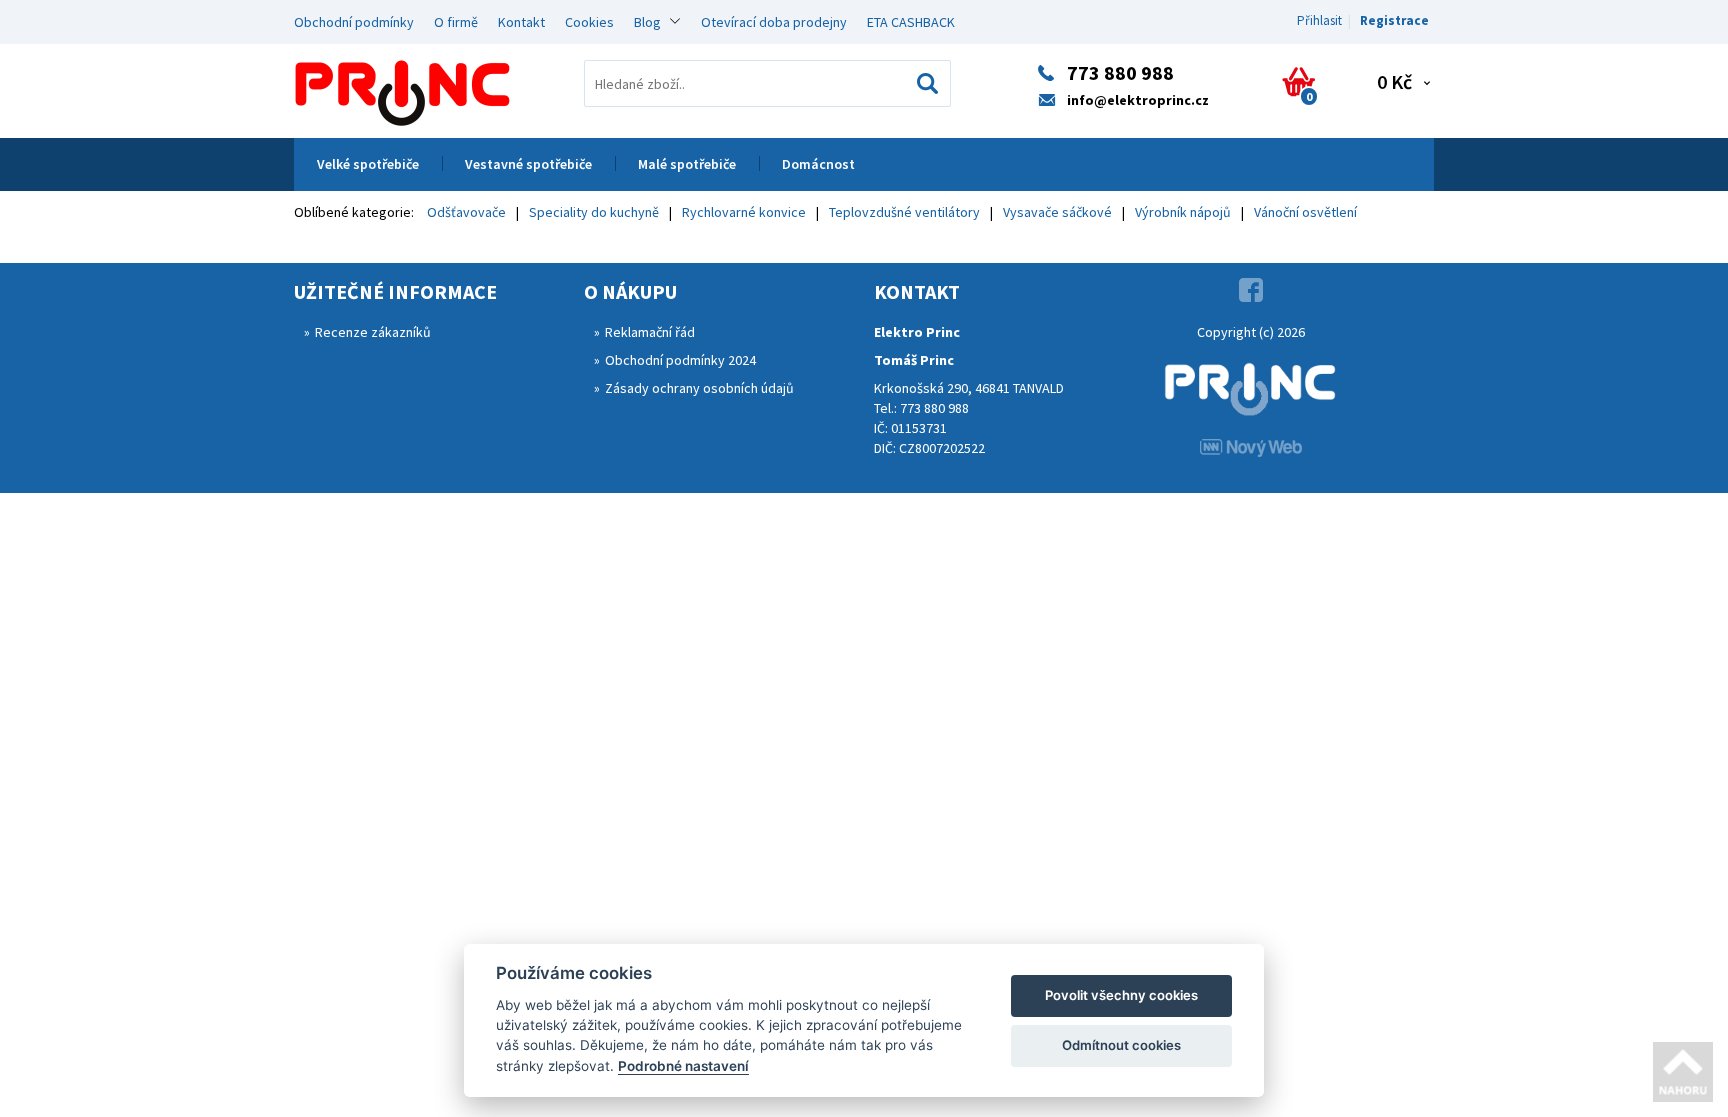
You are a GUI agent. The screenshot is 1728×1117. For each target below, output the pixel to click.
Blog (647, 22)
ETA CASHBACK (911, 22)
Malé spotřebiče (687, 164)
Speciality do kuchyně (594, 212)
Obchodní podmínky (354, 22)
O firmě (456, 22)
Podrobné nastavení (683, 1066)
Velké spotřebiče (368, 164)
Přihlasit (1319, 20)
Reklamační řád (650, 332)
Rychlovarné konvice (744, 212)
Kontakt (521, 22)
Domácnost (818, 164)
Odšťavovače (466, 212)
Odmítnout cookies (1121, 1045)
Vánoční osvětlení (1305, 212)
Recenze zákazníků (373, 332)
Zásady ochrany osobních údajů (699, 388)
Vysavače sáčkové (1057, 212)
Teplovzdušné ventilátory (904, 212)
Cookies (589, 22)
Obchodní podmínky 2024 (680, 360)
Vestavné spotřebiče (528, 164)
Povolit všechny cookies (1121, 995)
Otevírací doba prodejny (774, 22)
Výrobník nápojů (1183, 212)
